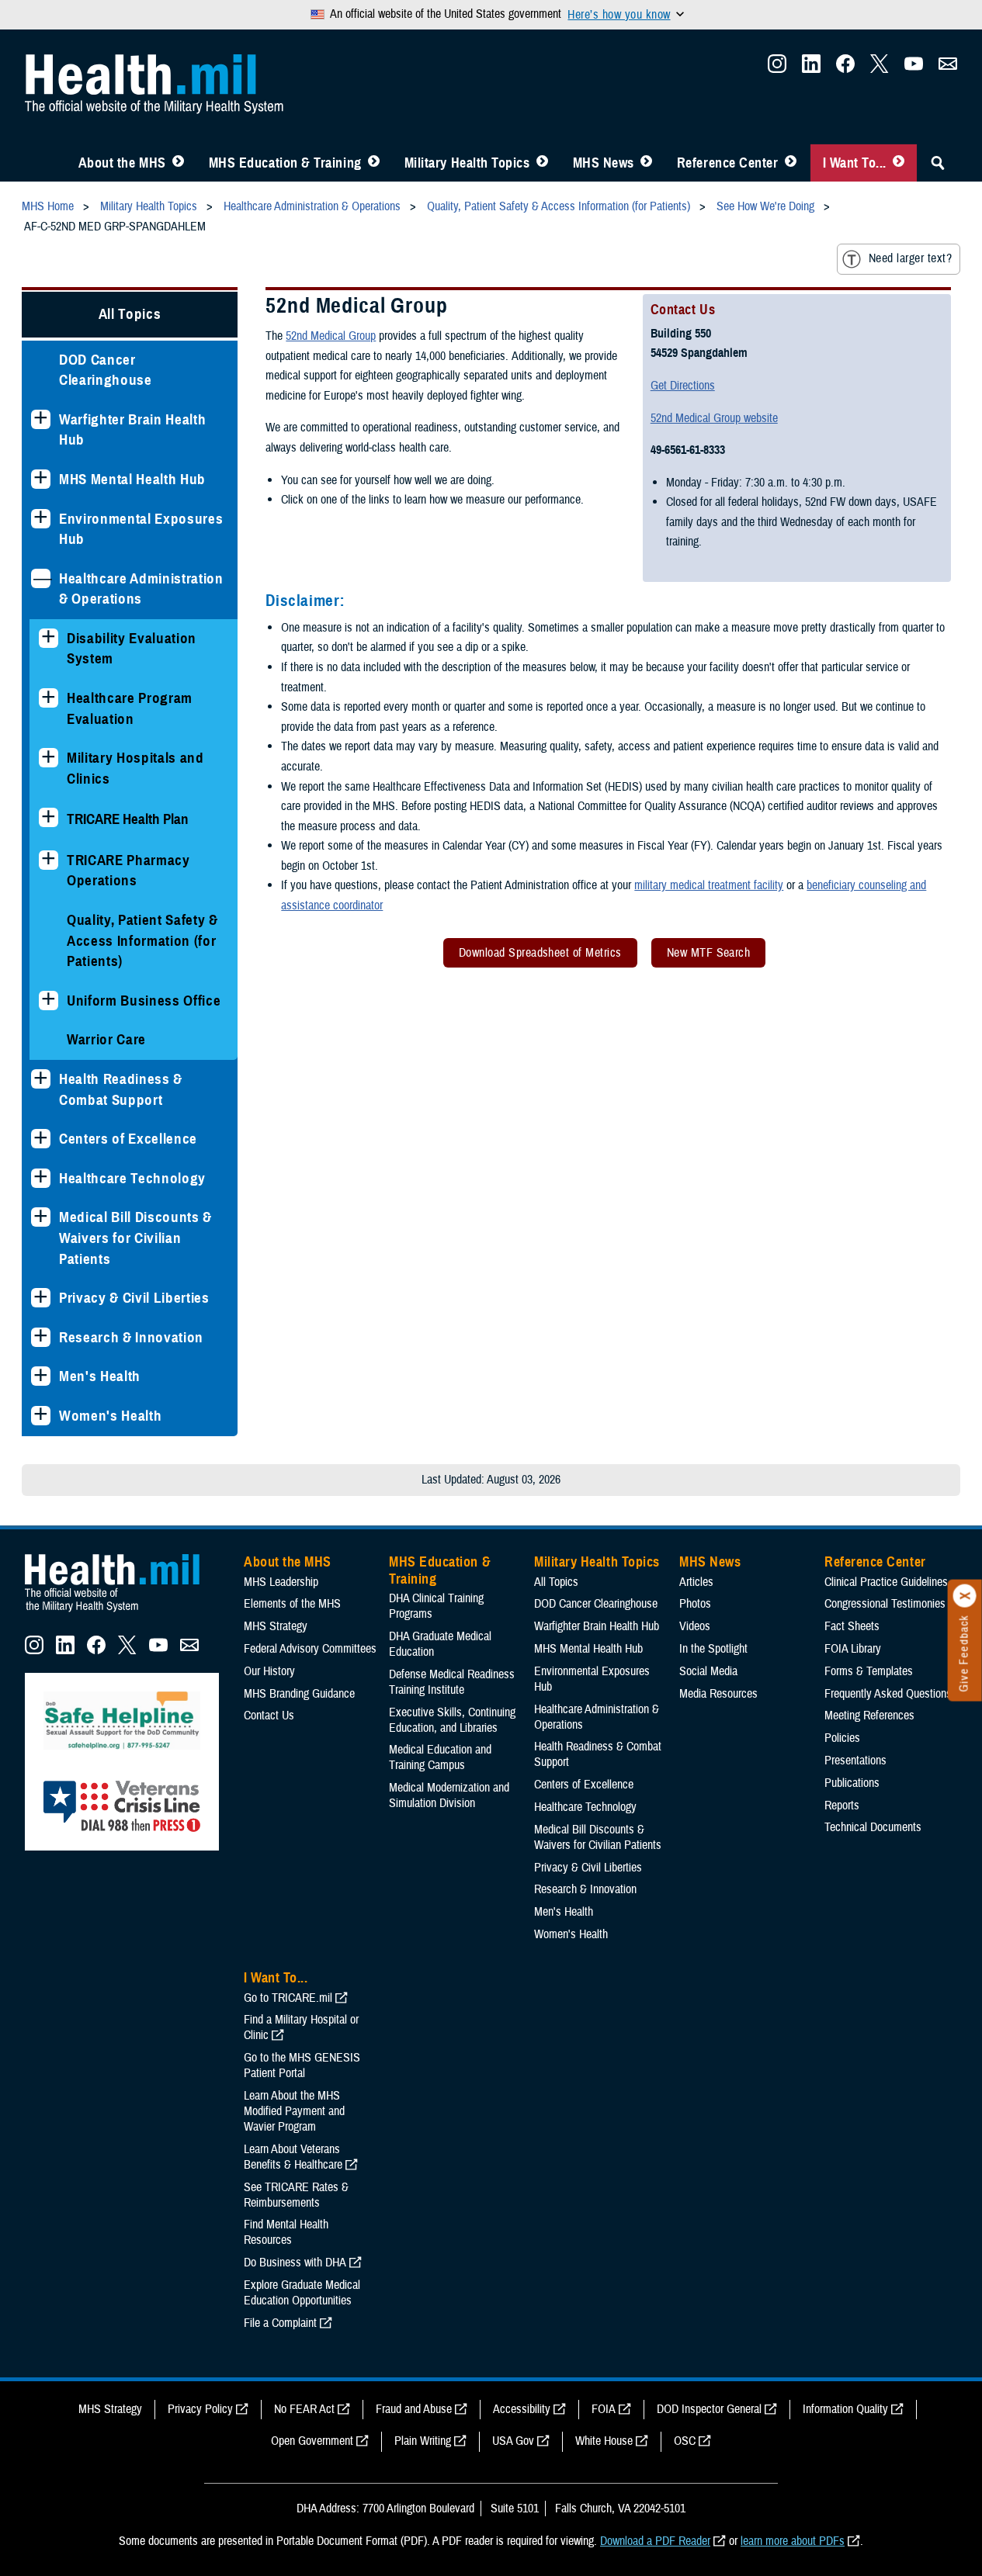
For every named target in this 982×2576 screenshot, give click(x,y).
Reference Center (728, 163)
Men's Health (100, 1376)
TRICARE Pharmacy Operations (128, 871)
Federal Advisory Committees (310, 1649)
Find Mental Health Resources (286, 2232)
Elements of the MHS (292, 1604)
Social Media (708, 1671)
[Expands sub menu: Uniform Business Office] (49, 1001)
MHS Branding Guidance (299, 1694)
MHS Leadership (281, 1582)
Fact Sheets (852, 1626)
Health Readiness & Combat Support (121, 1089)
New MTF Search (709, 953)
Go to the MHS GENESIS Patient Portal (302, 2065)
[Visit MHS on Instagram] (777, 68)
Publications (852, 1783)
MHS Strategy (276, 1626)
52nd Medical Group (331, 336)
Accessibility (522, 2409)
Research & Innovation (131, 1337)
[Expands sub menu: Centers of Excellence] (41, 1139)
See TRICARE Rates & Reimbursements (296, 2195)
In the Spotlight (713, 1649)
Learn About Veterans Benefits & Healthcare (293, 2157)
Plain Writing (423, 2441)
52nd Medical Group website (714, 418)
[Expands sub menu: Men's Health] (41, 1376)
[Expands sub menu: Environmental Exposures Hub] (41, 519)
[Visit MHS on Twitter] (880, 68)
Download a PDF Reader (655, 2541)
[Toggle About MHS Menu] (178, 163)
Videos (695, 1626)
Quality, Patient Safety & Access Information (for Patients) (142, 940)
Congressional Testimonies (885, 1604)
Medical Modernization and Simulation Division (449, 1795)
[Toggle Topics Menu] (542, 163)
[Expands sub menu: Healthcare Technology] (41, 1178)
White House (604, 2441)
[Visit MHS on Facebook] (845, 68)
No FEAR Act (304, 2409)
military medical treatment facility (709, 885)
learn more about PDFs (793, 2541)
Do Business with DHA (295, 2263)
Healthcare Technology (132, 1178)
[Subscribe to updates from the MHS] (948, 68)
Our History (269, 1671)
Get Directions (683, 386)
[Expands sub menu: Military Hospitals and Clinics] (49, 758)
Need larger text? (910, 258)
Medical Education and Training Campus (440, 1757)
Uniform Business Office (144, 1001)
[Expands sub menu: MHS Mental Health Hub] (41, 479)
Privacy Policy (200, 2409)
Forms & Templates (869, 1671)
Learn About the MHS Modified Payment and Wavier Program (294, 2111)
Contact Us (269, 1716)
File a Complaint (280, 2323)
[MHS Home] (122, 1612)
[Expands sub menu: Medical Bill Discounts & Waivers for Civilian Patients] (41, 1217)
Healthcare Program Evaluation (130, 708)
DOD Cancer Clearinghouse (106, 370)
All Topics (130, 314)
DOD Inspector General (709, 2409)
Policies (842, 1738)
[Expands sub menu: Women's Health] (41, 1416)
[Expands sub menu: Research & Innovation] (41, 1337)
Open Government (312, 2441)
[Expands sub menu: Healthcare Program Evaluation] (49, 698)
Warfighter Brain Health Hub (132, 430)
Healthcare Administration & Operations (141, 589)
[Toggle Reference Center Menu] (791, 163)
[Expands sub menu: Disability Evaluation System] (49, 638)
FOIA (604, 2409)
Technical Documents (873, 1827)
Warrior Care (106, 1039)
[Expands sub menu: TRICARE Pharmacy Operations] (49, 860)
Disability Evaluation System (132, 649)
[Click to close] (965, 1596)
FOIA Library (853, 1649)
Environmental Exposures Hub (141, 529)
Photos (695, 1604)
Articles (696, 1582)
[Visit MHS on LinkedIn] (811, 68)
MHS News (604, 163)
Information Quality (845, 2409)
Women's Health (110, 1416)
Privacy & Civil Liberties (134, 1298)
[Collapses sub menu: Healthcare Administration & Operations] (41, 578)
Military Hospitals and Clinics (135, 768)
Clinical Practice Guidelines (886, 1582)
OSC (685, 2441)
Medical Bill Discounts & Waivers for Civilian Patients (135, 1238)
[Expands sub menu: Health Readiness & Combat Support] (41, 1079)
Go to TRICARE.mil (288, 1998)
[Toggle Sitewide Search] (938, 163)
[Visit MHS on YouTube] (914, 68)
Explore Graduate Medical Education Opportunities (302, 2293)
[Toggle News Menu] (646, 163)
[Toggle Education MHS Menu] (374, 163)
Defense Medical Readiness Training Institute (452, 1682)
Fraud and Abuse (414, 2409)
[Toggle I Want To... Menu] (899, 163)
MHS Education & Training (285, 163)
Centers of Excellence (128, 1139)
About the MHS (122, 163)
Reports (842, 1806)
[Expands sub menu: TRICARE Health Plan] (49, 817)
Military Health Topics (467, 163)
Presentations (855, 1761)
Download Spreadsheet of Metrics (540, 953)
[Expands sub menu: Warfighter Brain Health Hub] (41, 419)
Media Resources (718, 1694)
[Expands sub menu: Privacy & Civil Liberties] (41, 1298)
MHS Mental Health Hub (132, 479)
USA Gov (513, 2441)
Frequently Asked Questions (888, 1694)
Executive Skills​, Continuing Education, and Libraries (452, 1720)
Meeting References (869, 1716)
